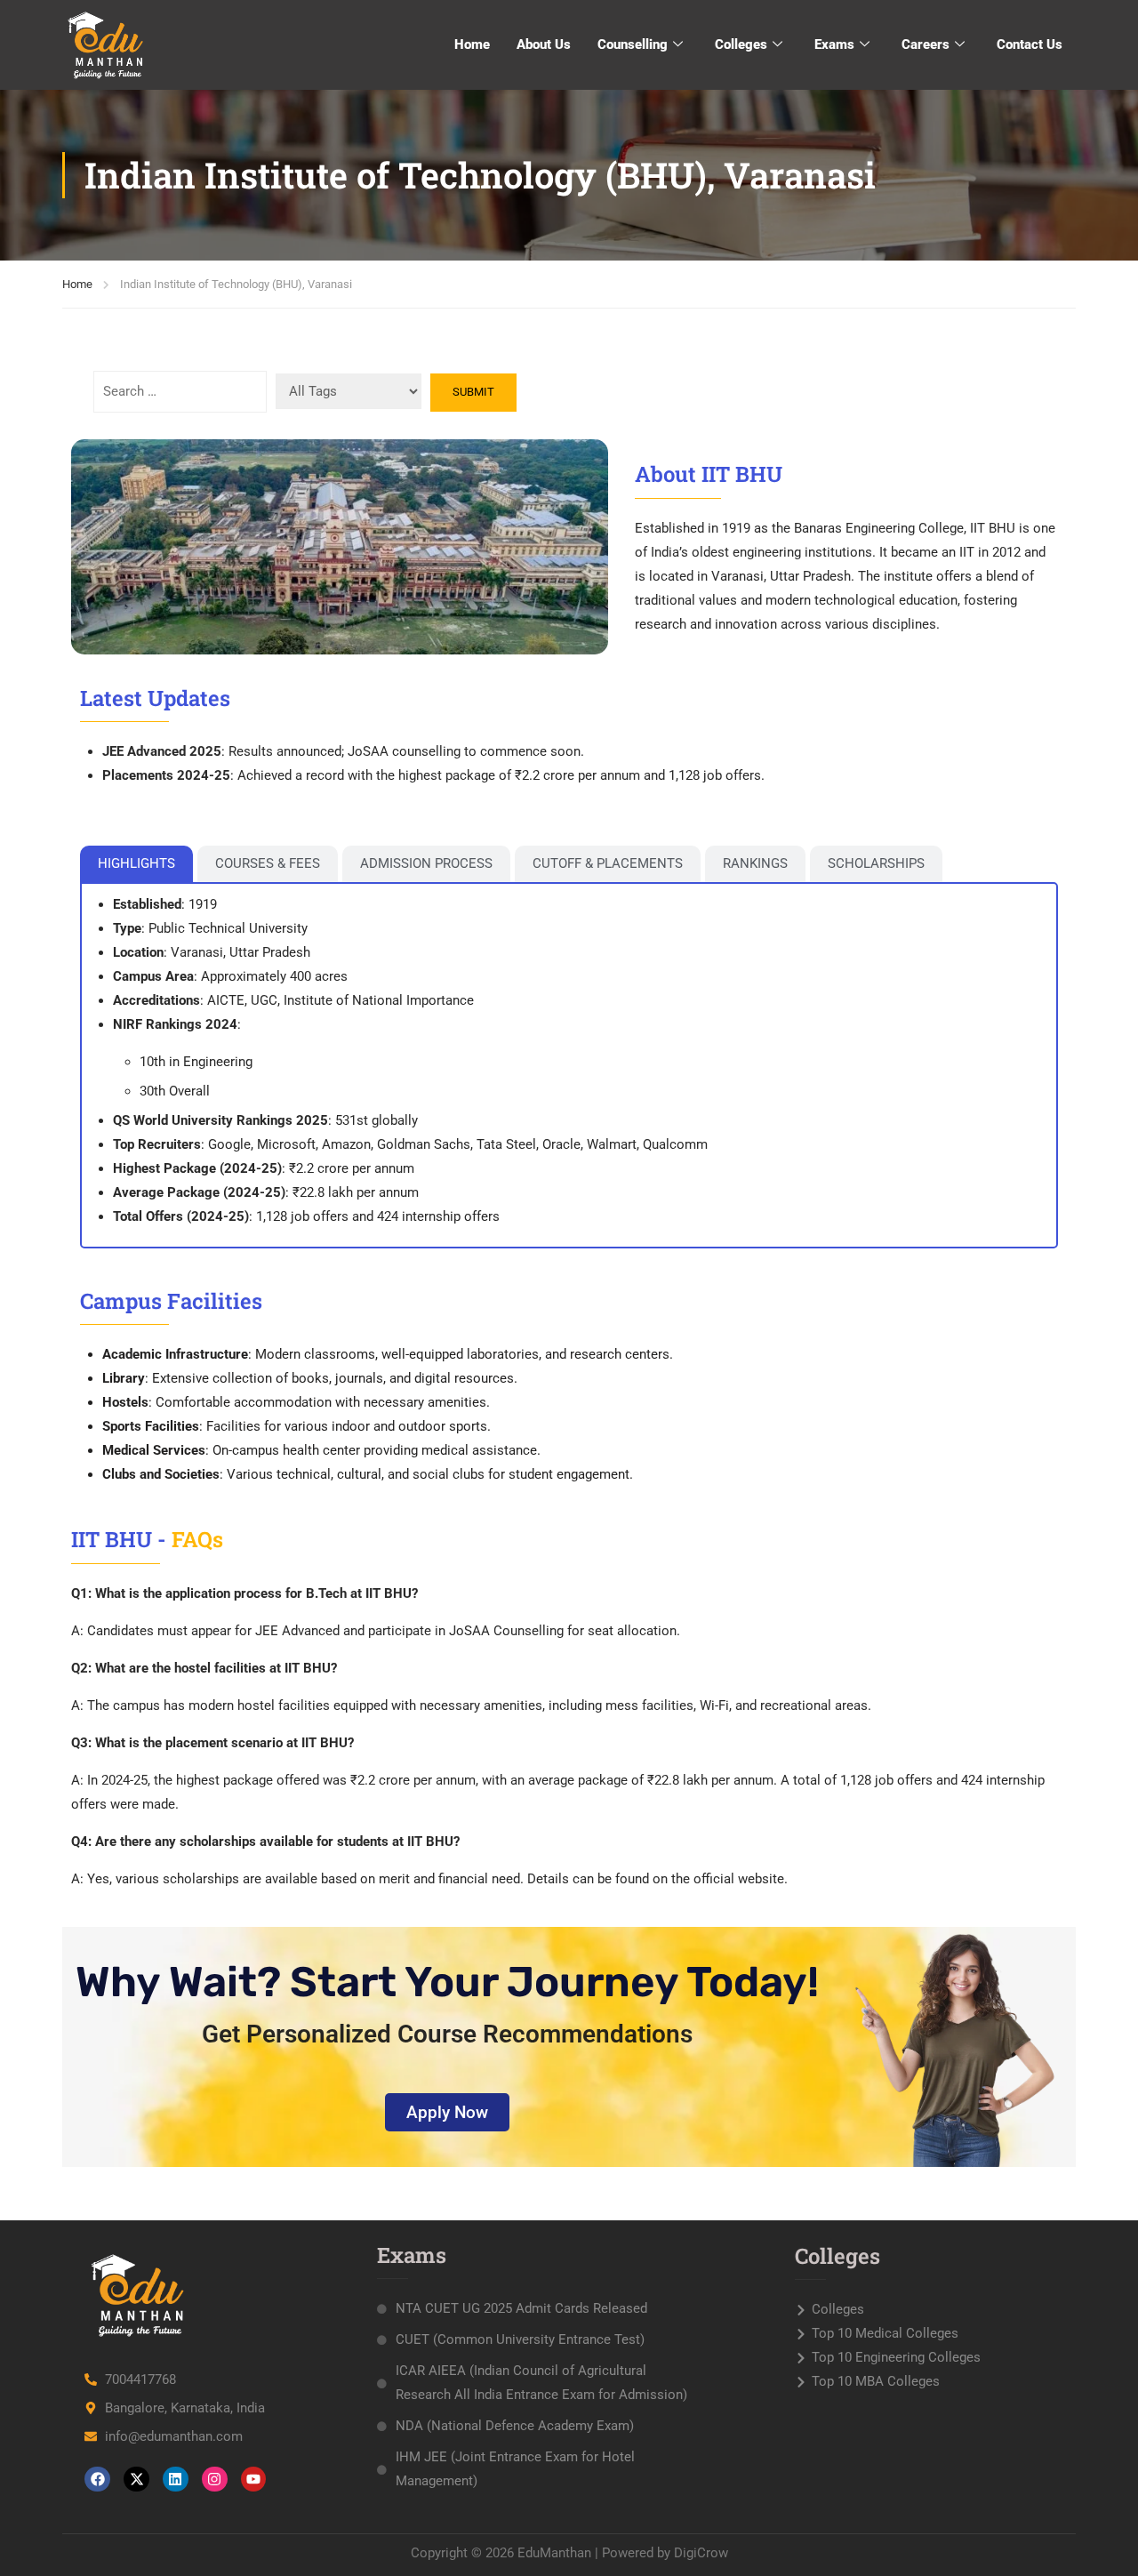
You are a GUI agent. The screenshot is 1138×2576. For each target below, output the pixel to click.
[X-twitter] (136, 2480)
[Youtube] (254, 2480)
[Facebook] (97, 2480)
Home (472, 44)
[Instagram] (215, 2480)
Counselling (633, 44)
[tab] (136, 864)
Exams (834, 44)
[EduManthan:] (107, 44)
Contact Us (1030, 44)
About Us (544, 44)
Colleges (741, 44)
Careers (926, 44)
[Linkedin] (176, 2480)
